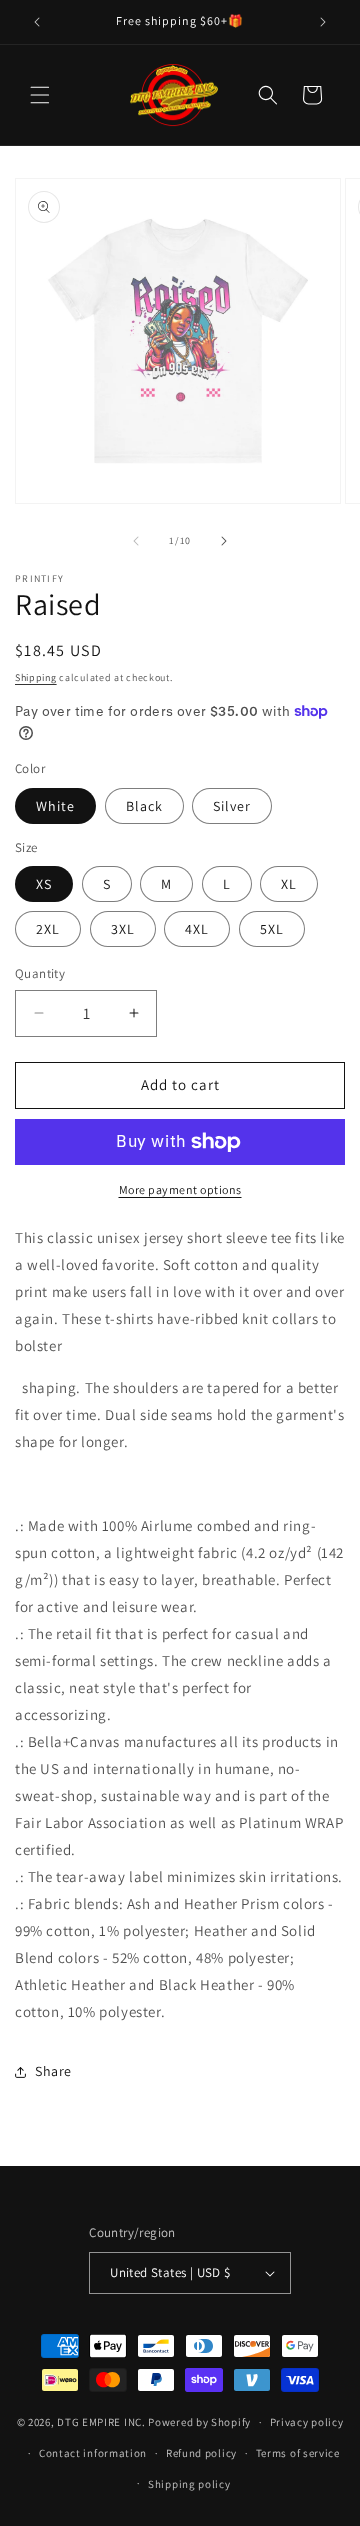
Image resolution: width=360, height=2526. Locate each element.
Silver (232, 806)
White (55, 806)
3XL (123, 929)
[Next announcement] (323, 22)
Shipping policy (189, 2484)
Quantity (40, 973)
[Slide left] (136, 541)
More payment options (180, 1189)
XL (289, 884)
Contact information (93, 2453)
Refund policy (201, 2453)
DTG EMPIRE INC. (101, 2422)
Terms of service (298, 2453)
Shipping (36, 677)
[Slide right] (224, 541)
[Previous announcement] (37, 22)
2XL (48, 929)
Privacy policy (307, 2422)
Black (144, 806)
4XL (197, 929)
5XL (272, 929)
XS (44, 884)
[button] (40, 95)
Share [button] (53, 2071)
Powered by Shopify (199, 2422)
